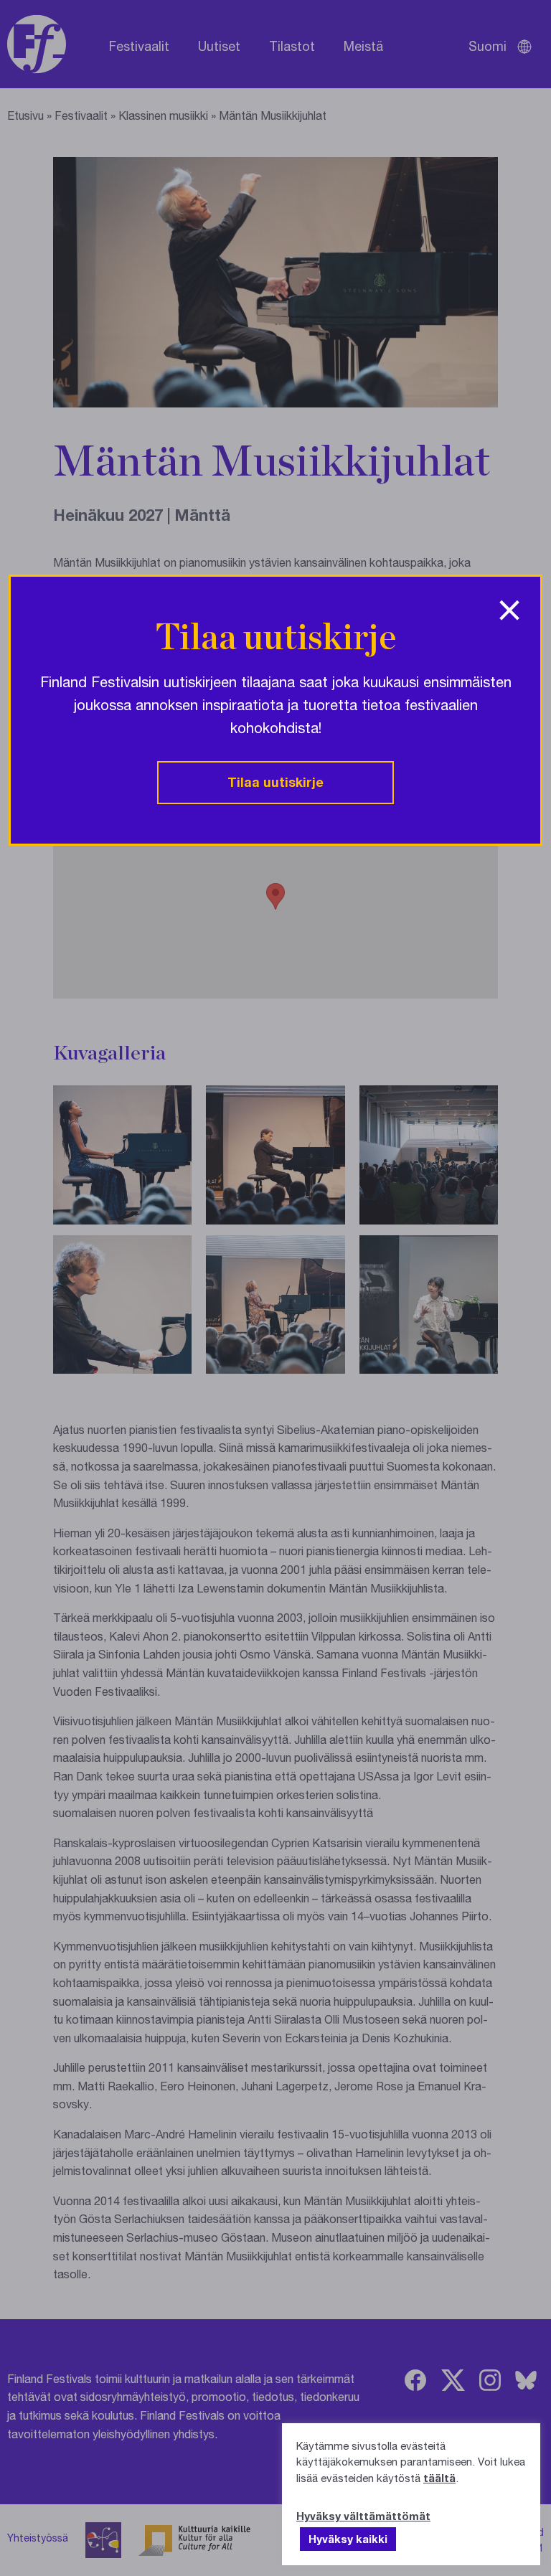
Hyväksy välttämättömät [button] (363, 2516)
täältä (439, 2478)
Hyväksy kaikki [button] (348, 2539)
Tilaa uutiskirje (275, 782)
